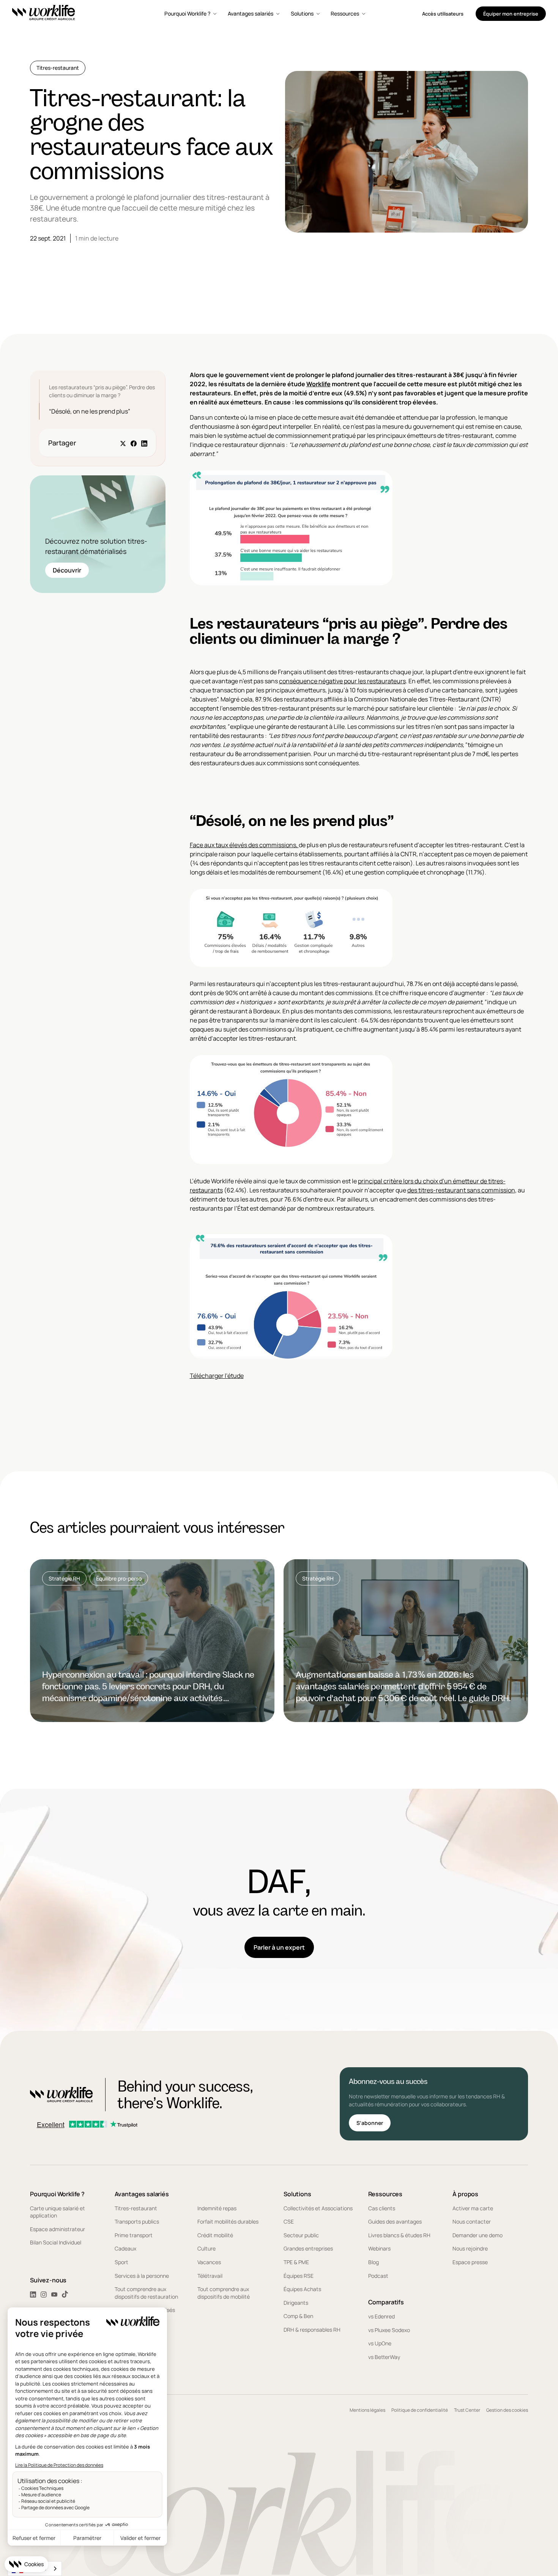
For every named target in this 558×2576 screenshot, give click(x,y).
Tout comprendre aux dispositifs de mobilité (224, 2293)
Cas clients (382, 2208)
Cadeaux (125, 2248)
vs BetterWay (384, 2357)
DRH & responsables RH (312, 2330)
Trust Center (467, 2410)
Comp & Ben (298, 2316)
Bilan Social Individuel (56, 2242)
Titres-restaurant (136, 2208)
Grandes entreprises (308, 2248)
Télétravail (210, 2276)
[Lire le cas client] (152, 1641)
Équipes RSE (299, 2276)
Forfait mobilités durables (228, 2221)
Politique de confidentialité (420, 2410)
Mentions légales (367, 2410)
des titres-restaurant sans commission (461, 1190)
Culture (206, 2248)
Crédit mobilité (215, 2235)
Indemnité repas (217, 2208)
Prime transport (134, 2235)
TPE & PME (296, 2262)
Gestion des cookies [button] (507, 2410)
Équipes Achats (302, 2289)
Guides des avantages (395, 2221)
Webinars (379, 2248)
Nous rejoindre (470, 2248)
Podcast (378, 2276)
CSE (289, 2221)
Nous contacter (472, 2221)
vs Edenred (381, 2316)
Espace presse (470, 2262)
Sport (121, 2262)
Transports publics (137, 2221)
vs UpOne (380, 2343)
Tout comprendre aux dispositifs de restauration (146, 2293)
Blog (374, 2262)
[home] (44, 14)
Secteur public (301, 2235)
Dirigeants (296, 2303)
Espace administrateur (58, 2229)
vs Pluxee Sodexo (389, 2330)
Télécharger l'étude (217, 1376)
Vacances (209, 2262)
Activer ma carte (473, 2208)
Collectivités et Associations (318, 2208)
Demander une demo (478, 2235)
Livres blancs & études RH (399, 2235)
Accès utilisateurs (443, 14)
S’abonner (370, 2123)
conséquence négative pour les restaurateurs (342, 681)
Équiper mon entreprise (511, 14)
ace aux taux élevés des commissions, (246, 845)
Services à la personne (142, 2276)
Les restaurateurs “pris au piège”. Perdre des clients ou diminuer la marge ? (102, 391)
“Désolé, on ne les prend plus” (90, 411)
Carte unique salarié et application (58, 2212)
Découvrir (67, 570)
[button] (192, 14)
